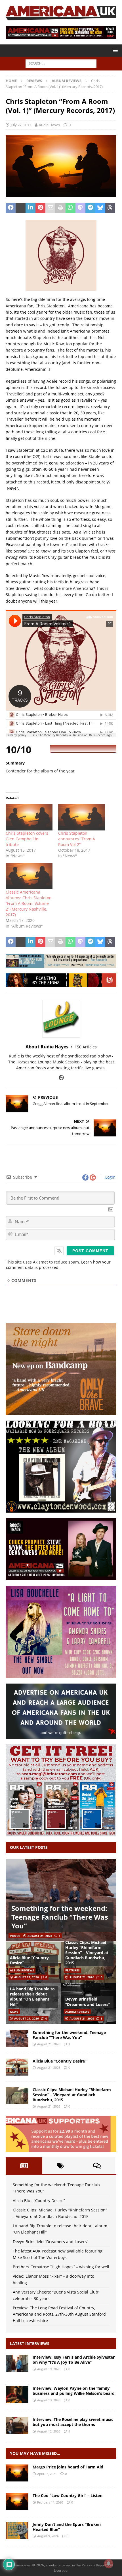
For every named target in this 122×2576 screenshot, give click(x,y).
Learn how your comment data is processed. (58, 1265)
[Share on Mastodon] (80, 208)
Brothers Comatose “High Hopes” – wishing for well (61, 2267)
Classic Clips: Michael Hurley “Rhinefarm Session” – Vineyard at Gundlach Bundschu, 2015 (87, 1953)
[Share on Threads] (110, 208)
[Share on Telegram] (90, 208)
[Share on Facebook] (11, 208)
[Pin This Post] (40, 208)
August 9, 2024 (48, 2536)
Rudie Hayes (49, 125)
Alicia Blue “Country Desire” (29, 1960)
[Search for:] (61, 63)
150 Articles (86, 1047)
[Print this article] (60, 208)
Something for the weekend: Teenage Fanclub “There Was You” (60, 1917)
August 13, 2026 (49, 2400)
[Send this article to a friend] (50, 208)
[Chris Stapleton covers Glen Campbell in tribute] (29, 817)
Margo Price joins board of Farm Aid (68, 2467)
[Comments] (97, 2166)
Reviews (34, 81)
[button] (114, 50)
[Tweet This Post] (21, 208)
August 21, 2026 (40, 1936)
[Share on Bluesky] (100, 208)
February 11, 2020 (50, 2502)
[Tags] (61, 2166)
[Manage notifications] (109, 2564)
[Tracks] (17, 2502)
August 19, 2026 (49, 2369)
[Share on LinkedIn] (30, 208)
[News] (17, 2473)
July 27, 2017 (21, 125)
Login (110, 1177)
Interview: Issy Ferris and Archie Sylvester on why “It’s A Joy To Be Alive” (74, 2360)
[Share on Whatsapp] (71, 208)
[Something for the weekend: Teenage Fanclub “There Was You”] (61, 1900)
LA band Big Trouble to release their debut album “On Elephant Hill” (32, 1997)
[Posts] (24, 2166)
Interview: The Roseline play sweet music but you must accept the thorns (73, 2422)
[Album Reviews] (17, 2530)
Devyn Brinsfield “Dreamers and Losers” (88, 2002)
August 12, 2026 (49, 2431)
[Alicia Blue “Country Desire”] (17, 2067)
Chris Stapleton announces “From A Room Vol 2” (77, 839)
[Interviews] (17, 2363)
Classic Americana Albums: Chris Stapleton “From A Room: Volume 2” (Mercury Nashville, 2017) (29, 903)
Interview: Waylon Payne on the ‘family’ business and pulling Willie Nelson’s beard (74, 2391)
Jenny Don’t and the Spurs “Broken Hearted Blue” (67, 2527)
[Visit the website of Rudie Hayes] (61, 1078)
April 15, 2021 (47, 2474)
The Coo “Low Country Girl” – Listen (68, 2495)
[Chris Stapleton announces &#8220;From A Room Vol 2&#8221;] (82, 817)
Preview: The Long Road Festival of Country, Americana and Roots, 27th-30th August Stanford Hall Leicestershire (59, 2314)
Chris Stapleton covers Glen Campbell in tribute (27, 839)
